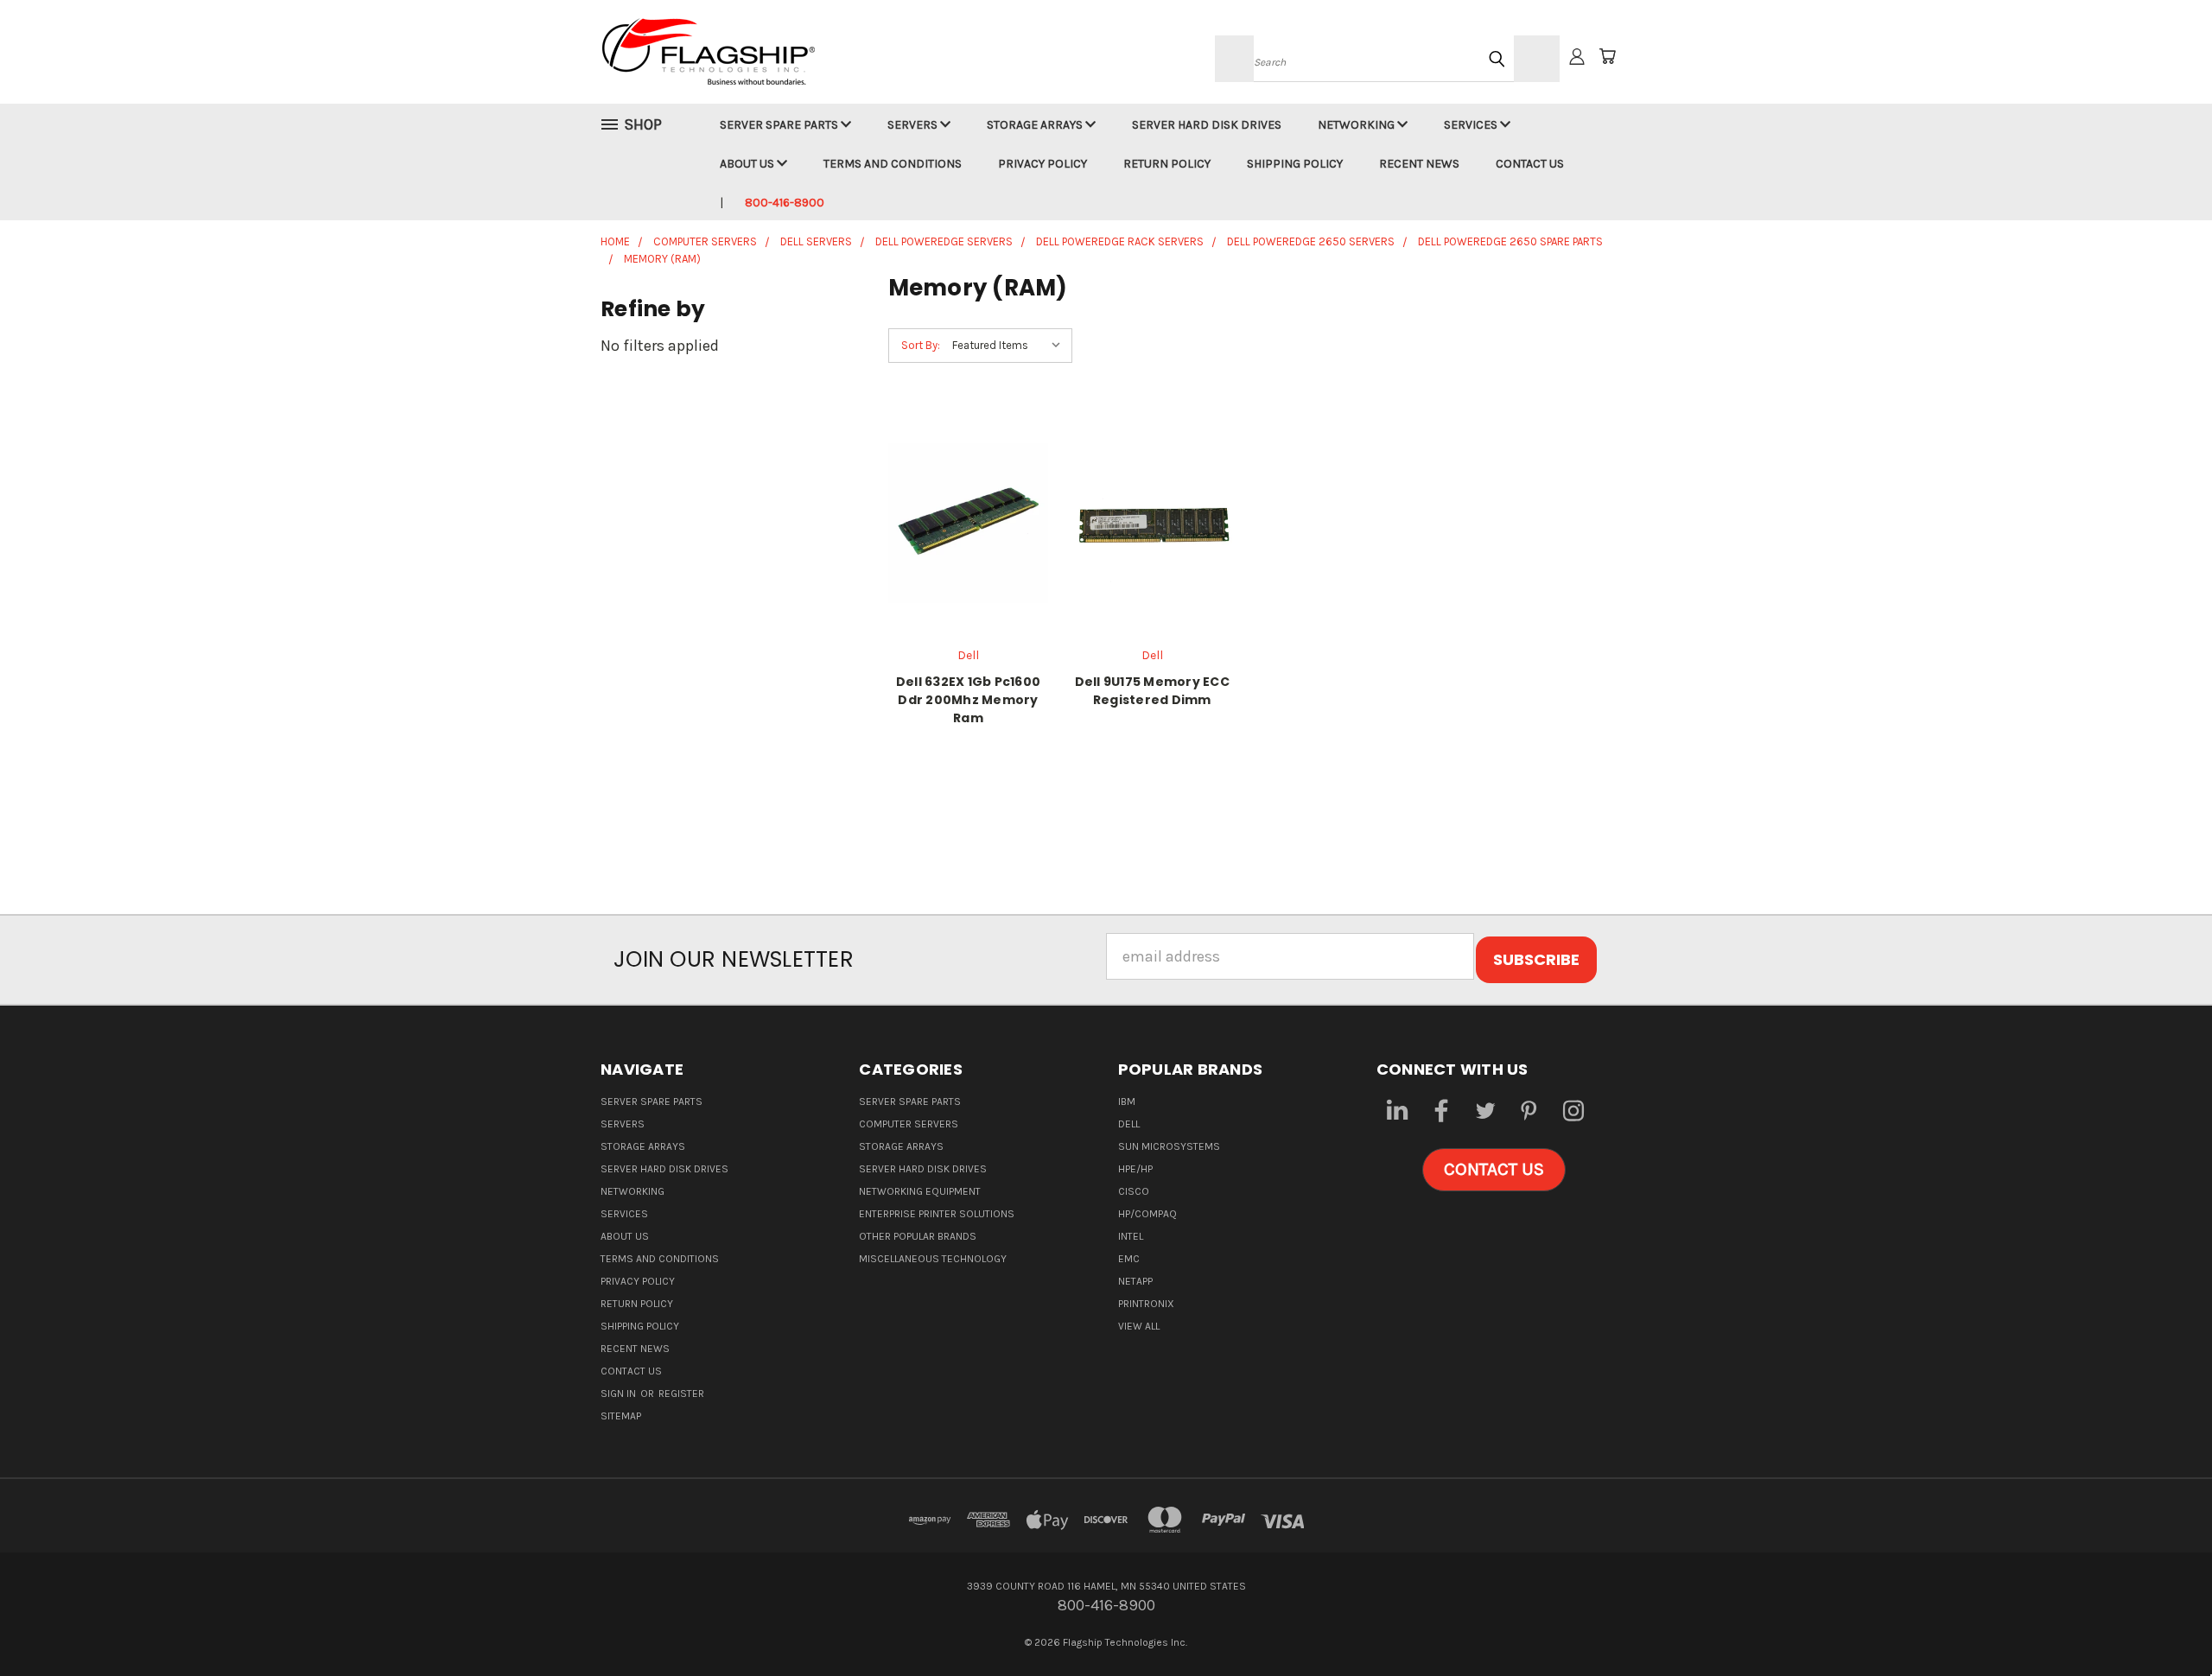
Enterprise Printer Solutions (937, 1214)
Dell (1129, 1124)
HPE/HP (1135, 1169)
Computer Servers (909, 1124)
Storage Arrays (1036, 125)
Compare (962, 540)
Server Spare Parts (780, 125)
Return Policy (1167, 164)
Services (1472, 125)
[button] (1494, 1170)
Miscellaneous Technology (933, 1259)
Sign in (620, 1393)
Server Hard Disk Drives (1207, 125)
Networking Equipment (920, 1191)
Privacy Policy (1042, 164)
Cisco (1134, 1191)
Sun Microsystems (1169, 1146)
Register (681, 1393)
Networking (1357, 125)
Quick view (968, 501)
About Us (748, 164)
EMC (1129, 1259)
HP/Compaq (1147, 1214)
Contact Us (1530, 164)
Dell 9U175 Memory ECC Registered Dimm (1152, 691)
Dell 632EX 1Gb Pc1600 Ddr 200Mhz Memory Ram (968, 700)
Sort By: (921, 345)
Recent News (1419, 164)
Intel (1131, 1236)
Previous (2161, 1622)
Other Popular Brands (918, 1236)
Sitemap (621, 1416)
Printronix (1146, 1304)
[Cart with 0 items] (1607, 56)
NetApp (1135, 1281)
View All (1139, 1326)
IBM (1127, 1101)
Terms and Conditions (893, 164)
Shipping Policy (1295, 164)
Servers (914, 125)
